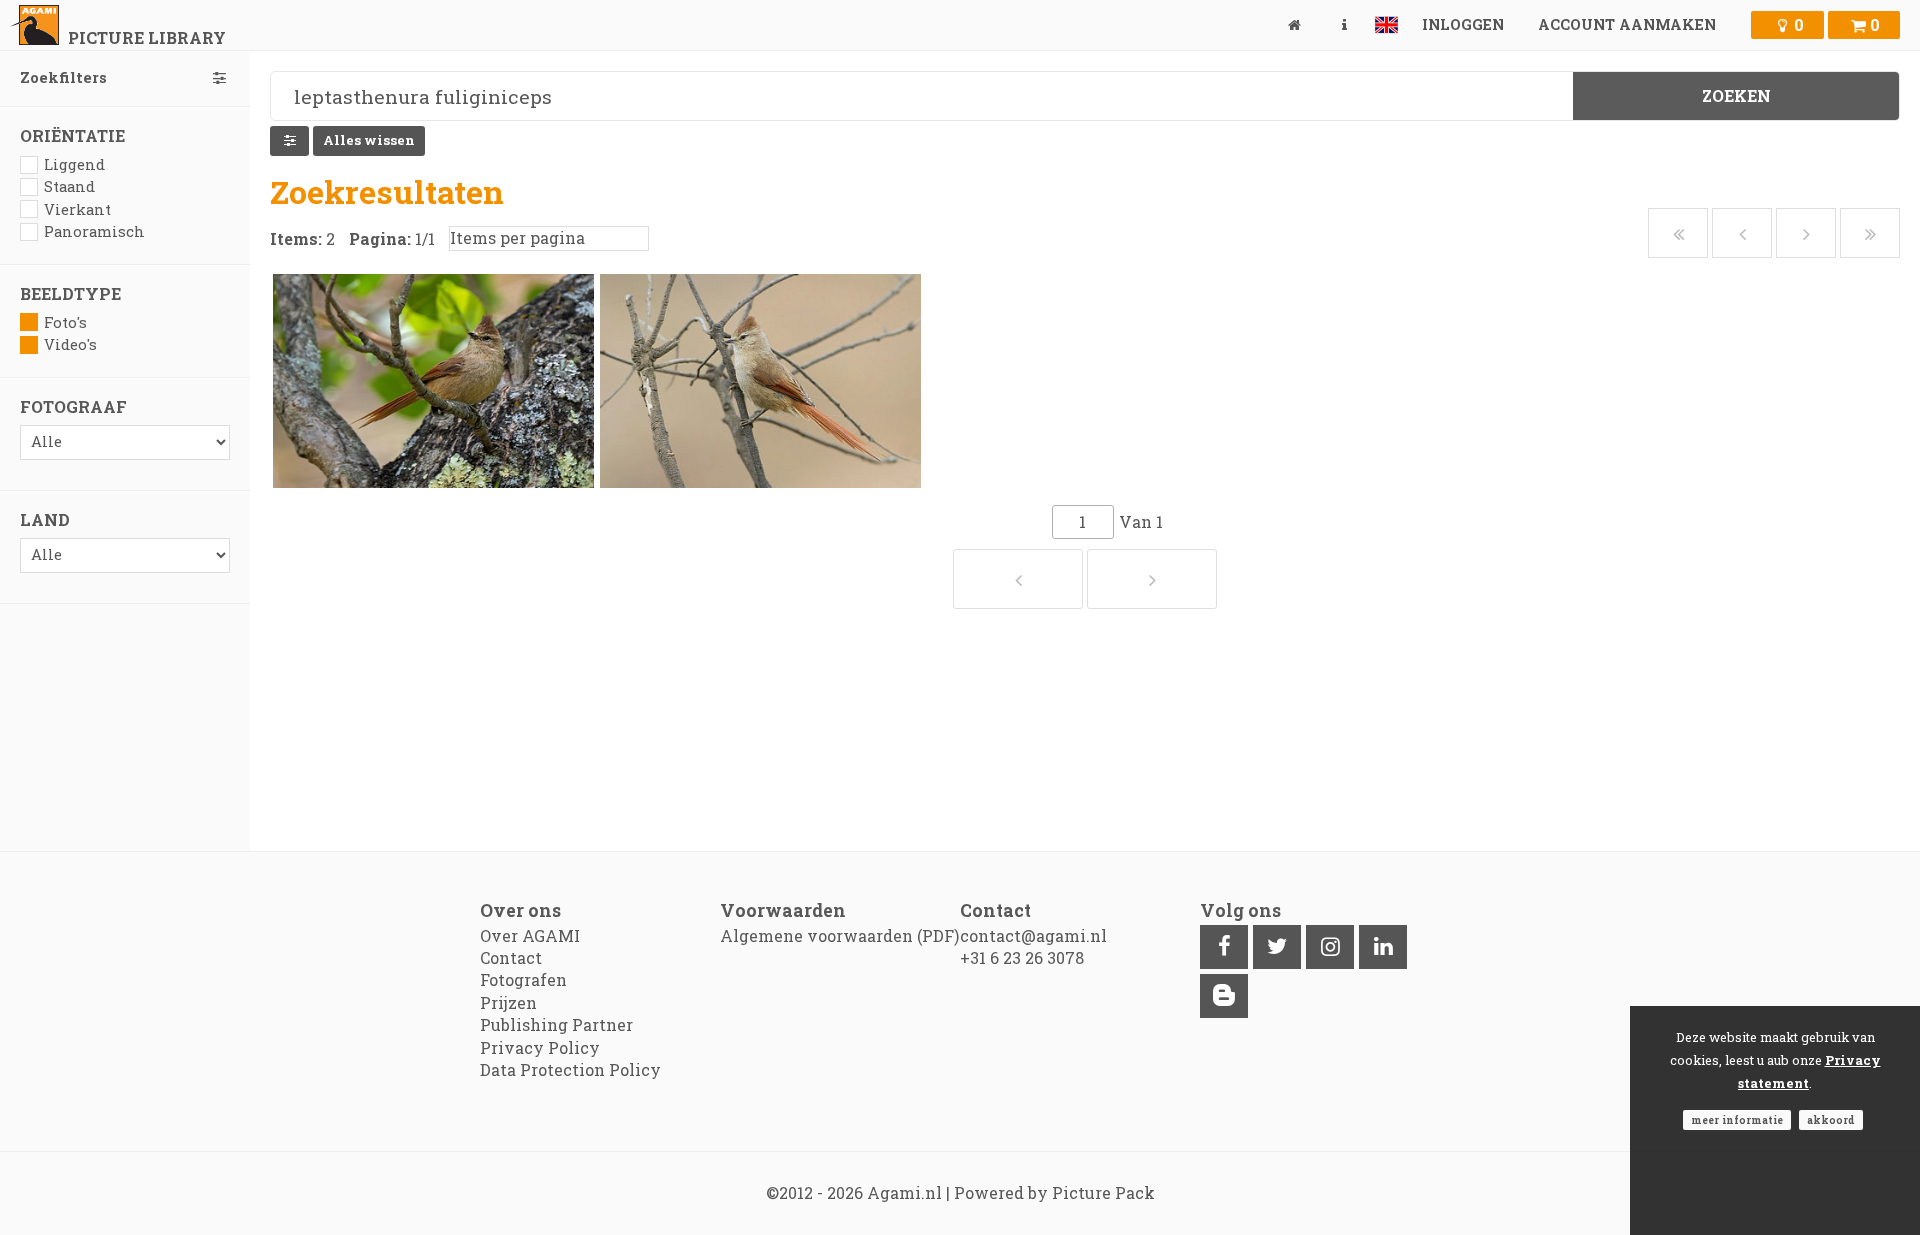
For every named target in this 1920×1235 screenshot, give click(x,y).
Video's (70, 344)
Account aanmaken (1627, 24)
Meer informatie (1737, 1120)
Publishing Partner (556, 1024)
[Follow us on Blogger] (1224, 996)
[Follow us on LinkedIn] (1383, 947)
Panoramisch (94, 231)
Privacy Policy (540, 1047)
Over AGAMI (530, 935)
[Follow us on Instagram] (1330, 947)
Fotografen (523, 979)
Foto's (65, 322)
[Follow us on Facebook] (1224, 947)
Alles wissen (369, 140)
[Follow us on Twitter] (1277, 947)
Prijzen (508, 1002)
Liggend (74, 164)
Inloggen (1463, 24)
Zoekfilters (63, 77)
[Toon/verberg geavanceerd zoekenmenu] (289, 141)
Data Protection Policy (570, 1069)
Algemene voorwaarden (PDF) (839, 935)
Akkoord (1831, 1120)
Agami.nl (904, 1192)
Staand (69, 186)
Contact (511, 957)
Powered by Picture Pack (1054, 1192)
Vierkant (77, 209)
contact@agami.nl (1033, 935)
